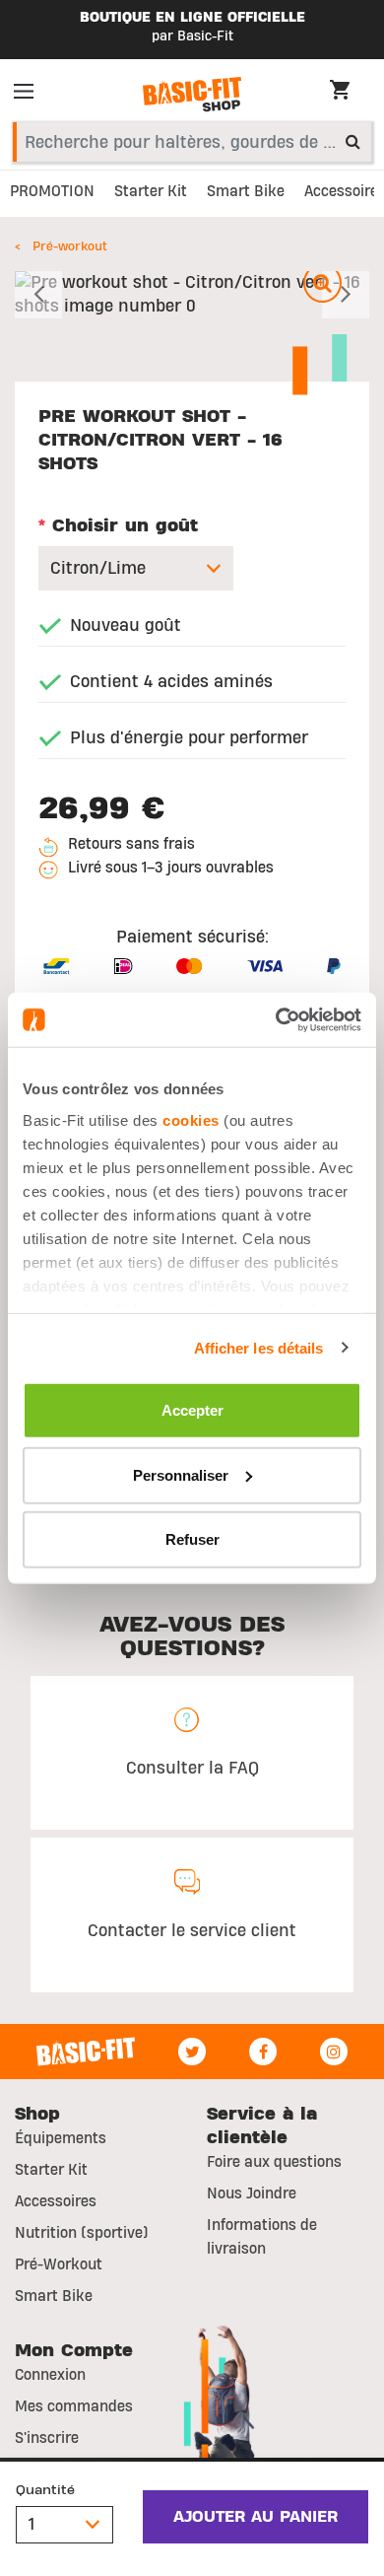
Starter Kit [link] (151, 191)
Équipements (61, 2138)
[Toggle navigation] (30, 95)
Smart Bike (54, 2296)
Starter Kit (51, 2170)
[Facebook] (263, 2052)
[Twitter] (192, 2052)
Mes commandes (74, 2406)
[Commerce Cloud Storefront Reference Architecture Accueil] (192, 95)
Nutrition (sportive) (82, 2233)
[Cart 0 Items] (350, 93)
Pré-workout (70, 246)
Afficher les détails (259, 1347)
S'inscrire (47, 2438)
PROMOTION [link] (52, 191)
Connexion (50, 2375)
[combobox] (192, 142)
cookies (191, 1119)
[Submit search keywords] (353, 141)
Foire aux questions (274, 2162)
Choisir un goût (118, 526)
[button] (41, 295)
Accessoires (56, 2201)
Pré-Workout (59, 2264)
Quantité (45, 2490)
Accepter (192, 1410)
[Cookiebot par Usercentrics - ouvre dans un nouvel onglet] (276, 1019)
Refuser (192, 1539)
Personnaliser (181, 1474)
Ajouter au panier (256, 2517)
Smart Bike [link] (246, 191)
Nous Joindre (252, 2193)
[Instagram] (334, 2052)
